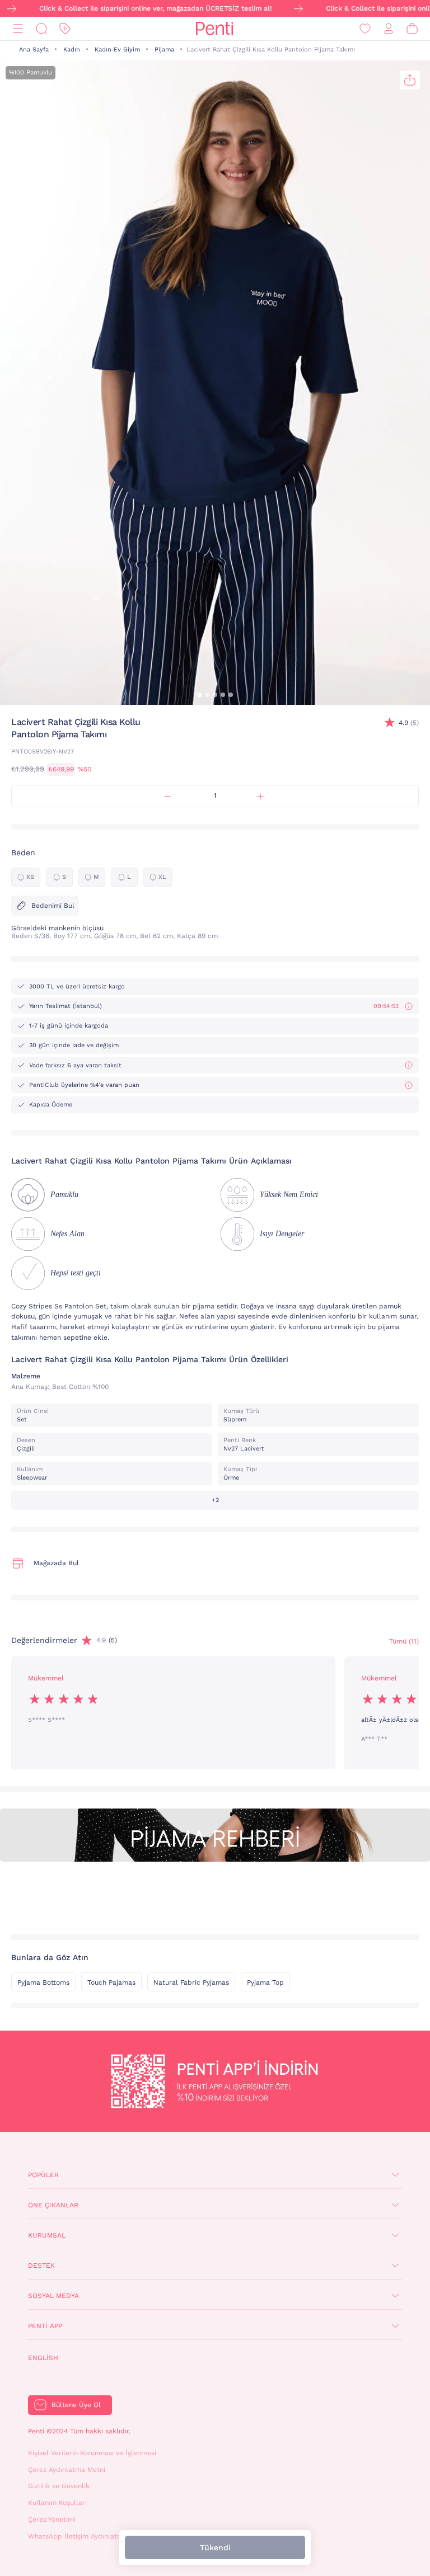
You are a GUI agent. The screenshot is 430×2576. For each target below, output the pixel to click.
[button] (199, 695)
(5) (409, 723)
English (43, 2358)
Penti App (45, 2326)
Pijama (164, 50)
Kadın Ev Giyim (117, 50)
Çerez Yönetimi (52, 2520)
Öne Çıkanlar (53, 2205)
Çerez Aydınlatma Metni (67, 2470)
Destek (41, 2266)
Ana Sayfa (34, 50)
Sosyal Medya (53, 2296)
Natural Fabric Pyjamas (191, 1982)
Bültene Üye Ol (76, 2405)
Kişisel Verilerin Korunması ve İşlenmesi (92, 2453)
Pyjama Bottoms (43, 1982)
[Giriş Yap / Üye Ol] (389, 29)
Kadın (72, 50)
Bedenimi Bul (53, 906)
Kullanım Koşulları (57, 2503)
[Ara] (41, 29)
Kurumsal (47, 2235)
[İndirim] (65, 29)
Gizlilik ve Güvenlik (59, 2486)
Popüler (43, 2175)
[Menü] (18, 29)
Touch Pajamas (111, 1982)
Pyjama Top (265, 1982)
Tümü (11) (404, 1641)
